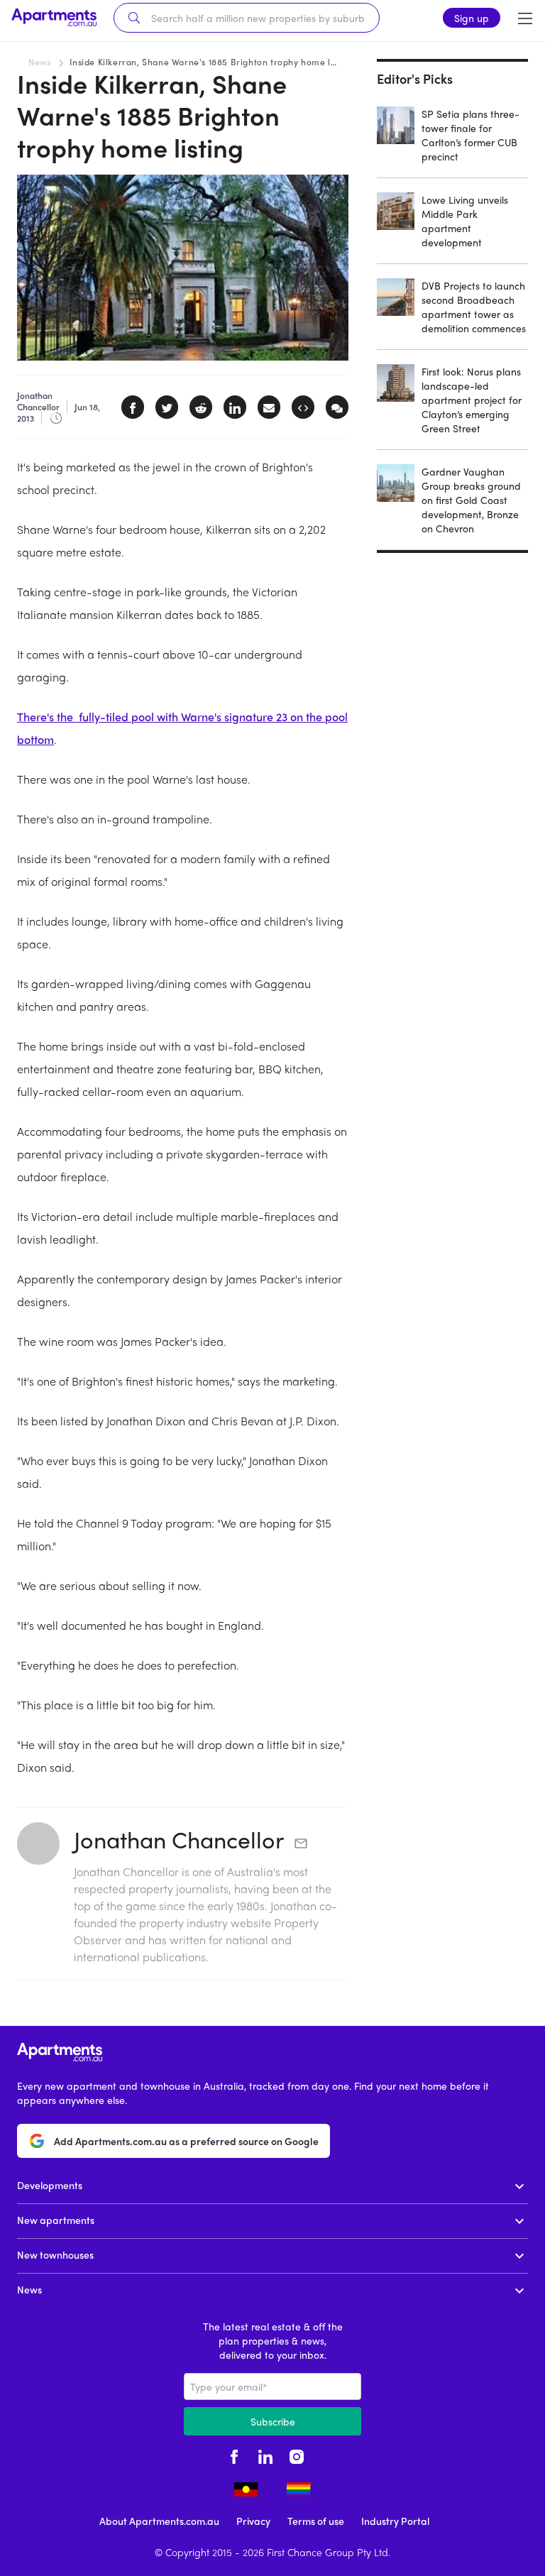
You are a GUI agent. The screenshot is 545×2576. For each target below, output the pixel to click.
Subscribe (273, 2421)
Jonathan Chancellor (179, 1839)
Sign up (472, 18)
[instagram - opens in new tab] (297, 2455)
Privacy (253, 2521)
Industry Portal (395, 2521)
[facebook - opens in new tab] (234, 2455)
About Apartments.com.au (159, 2521)
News (39, 62)
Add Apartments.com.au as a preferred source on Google (186, 2141)
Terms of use (316, 2521)
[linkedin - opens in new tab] (265, 2455)
